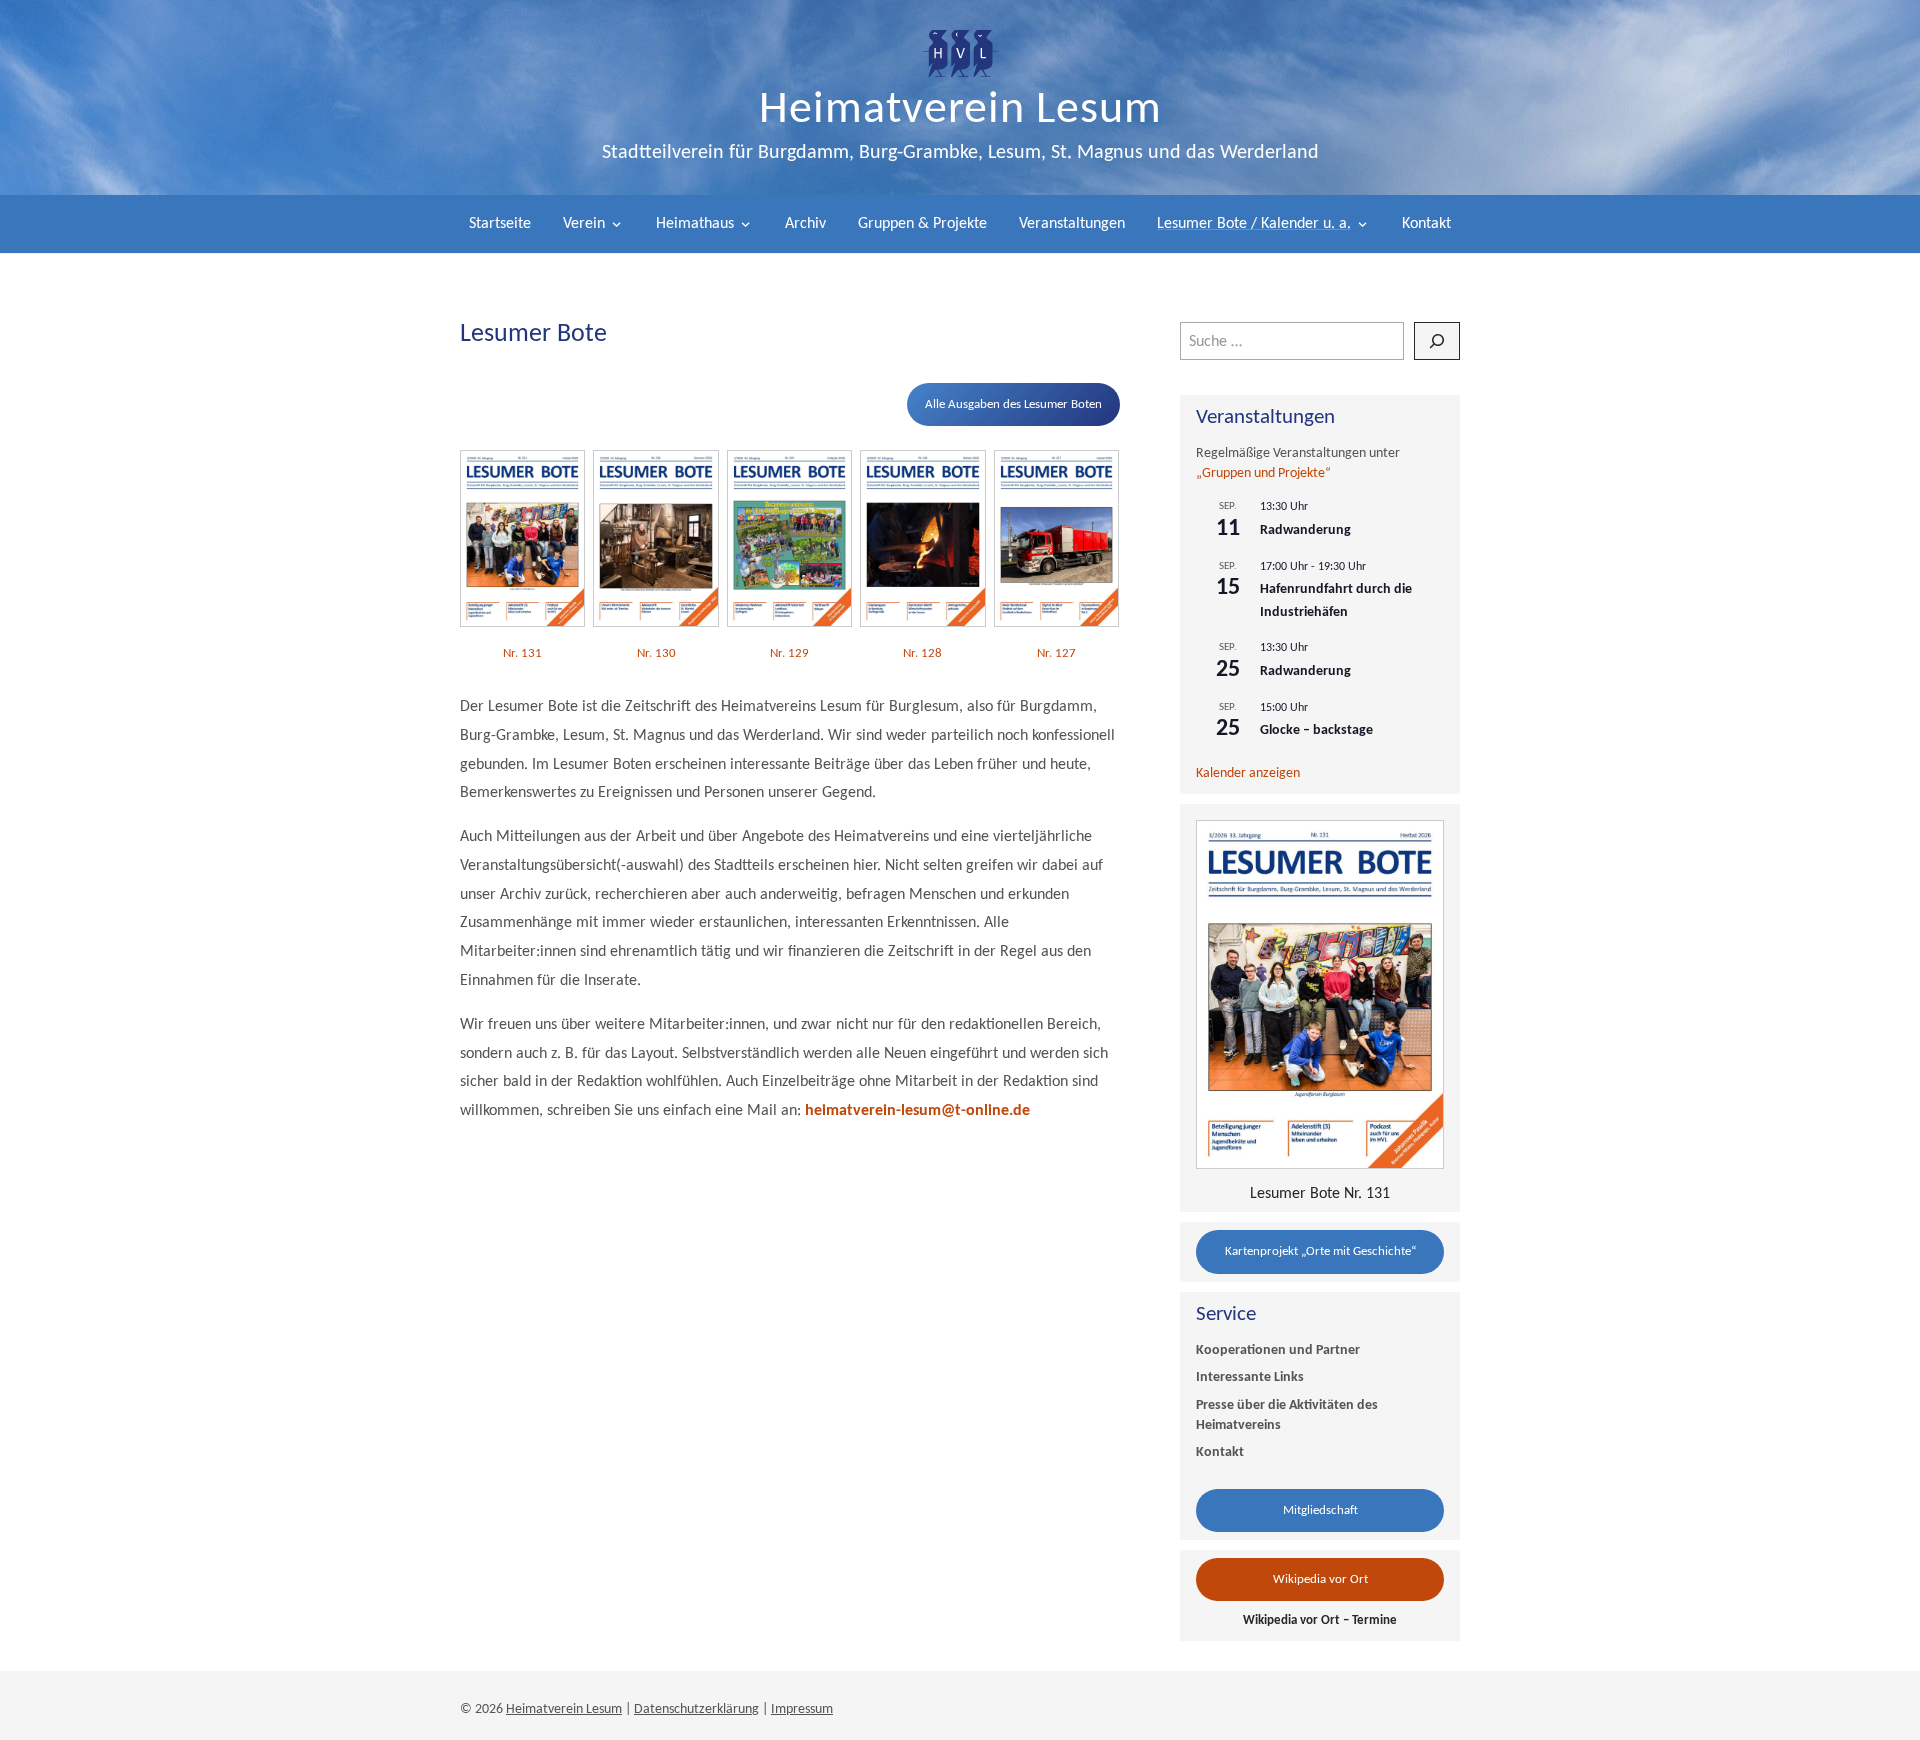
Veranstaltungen (1072, 224)
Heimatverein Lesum (960, 110)
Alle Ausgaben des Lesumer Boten (1013, 404)
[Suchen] (1437, 341)
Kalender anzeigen (1248, 773)
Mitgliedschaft (1320, 1510)
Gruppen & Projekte (922, 224)
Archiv (805, 224)
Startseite (500, 224)
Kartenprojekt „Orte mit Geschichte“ (1320, 1251)
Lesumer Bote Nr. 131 (1320, 1194)
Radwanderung (1305, 530)
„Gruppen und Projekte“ (1263, 473)
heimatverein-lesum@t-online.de (917, 1111)
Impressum (802, 1709)
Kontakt (1426, 224)
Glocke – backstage (1316, 730)
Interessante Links (1250, 1377)
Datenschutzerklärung (696, 1709)
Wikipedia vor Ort (1320, 1579)
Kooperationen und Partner (1278, 1350)
